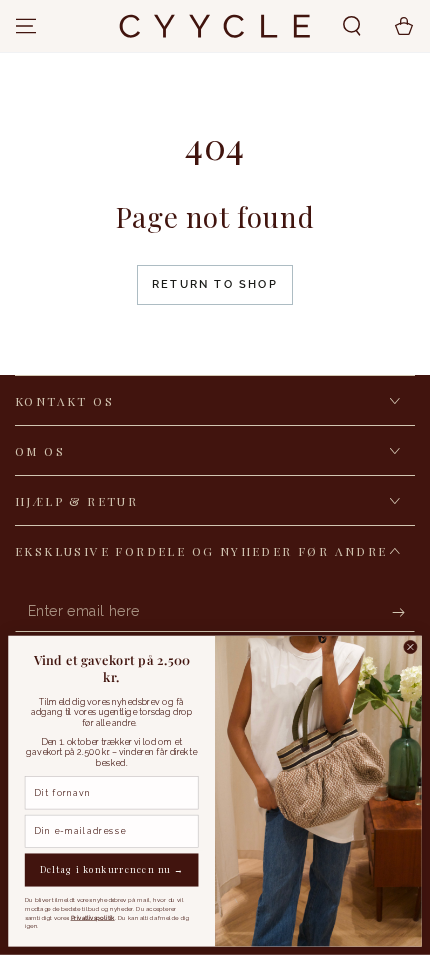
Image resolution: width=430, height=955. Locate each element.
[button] (352, 26)
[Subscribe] (403, 612)
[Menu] (26, 26)
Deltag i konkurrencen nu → (112, 870)
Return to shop (215, 284)
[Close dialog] (411, 647)
